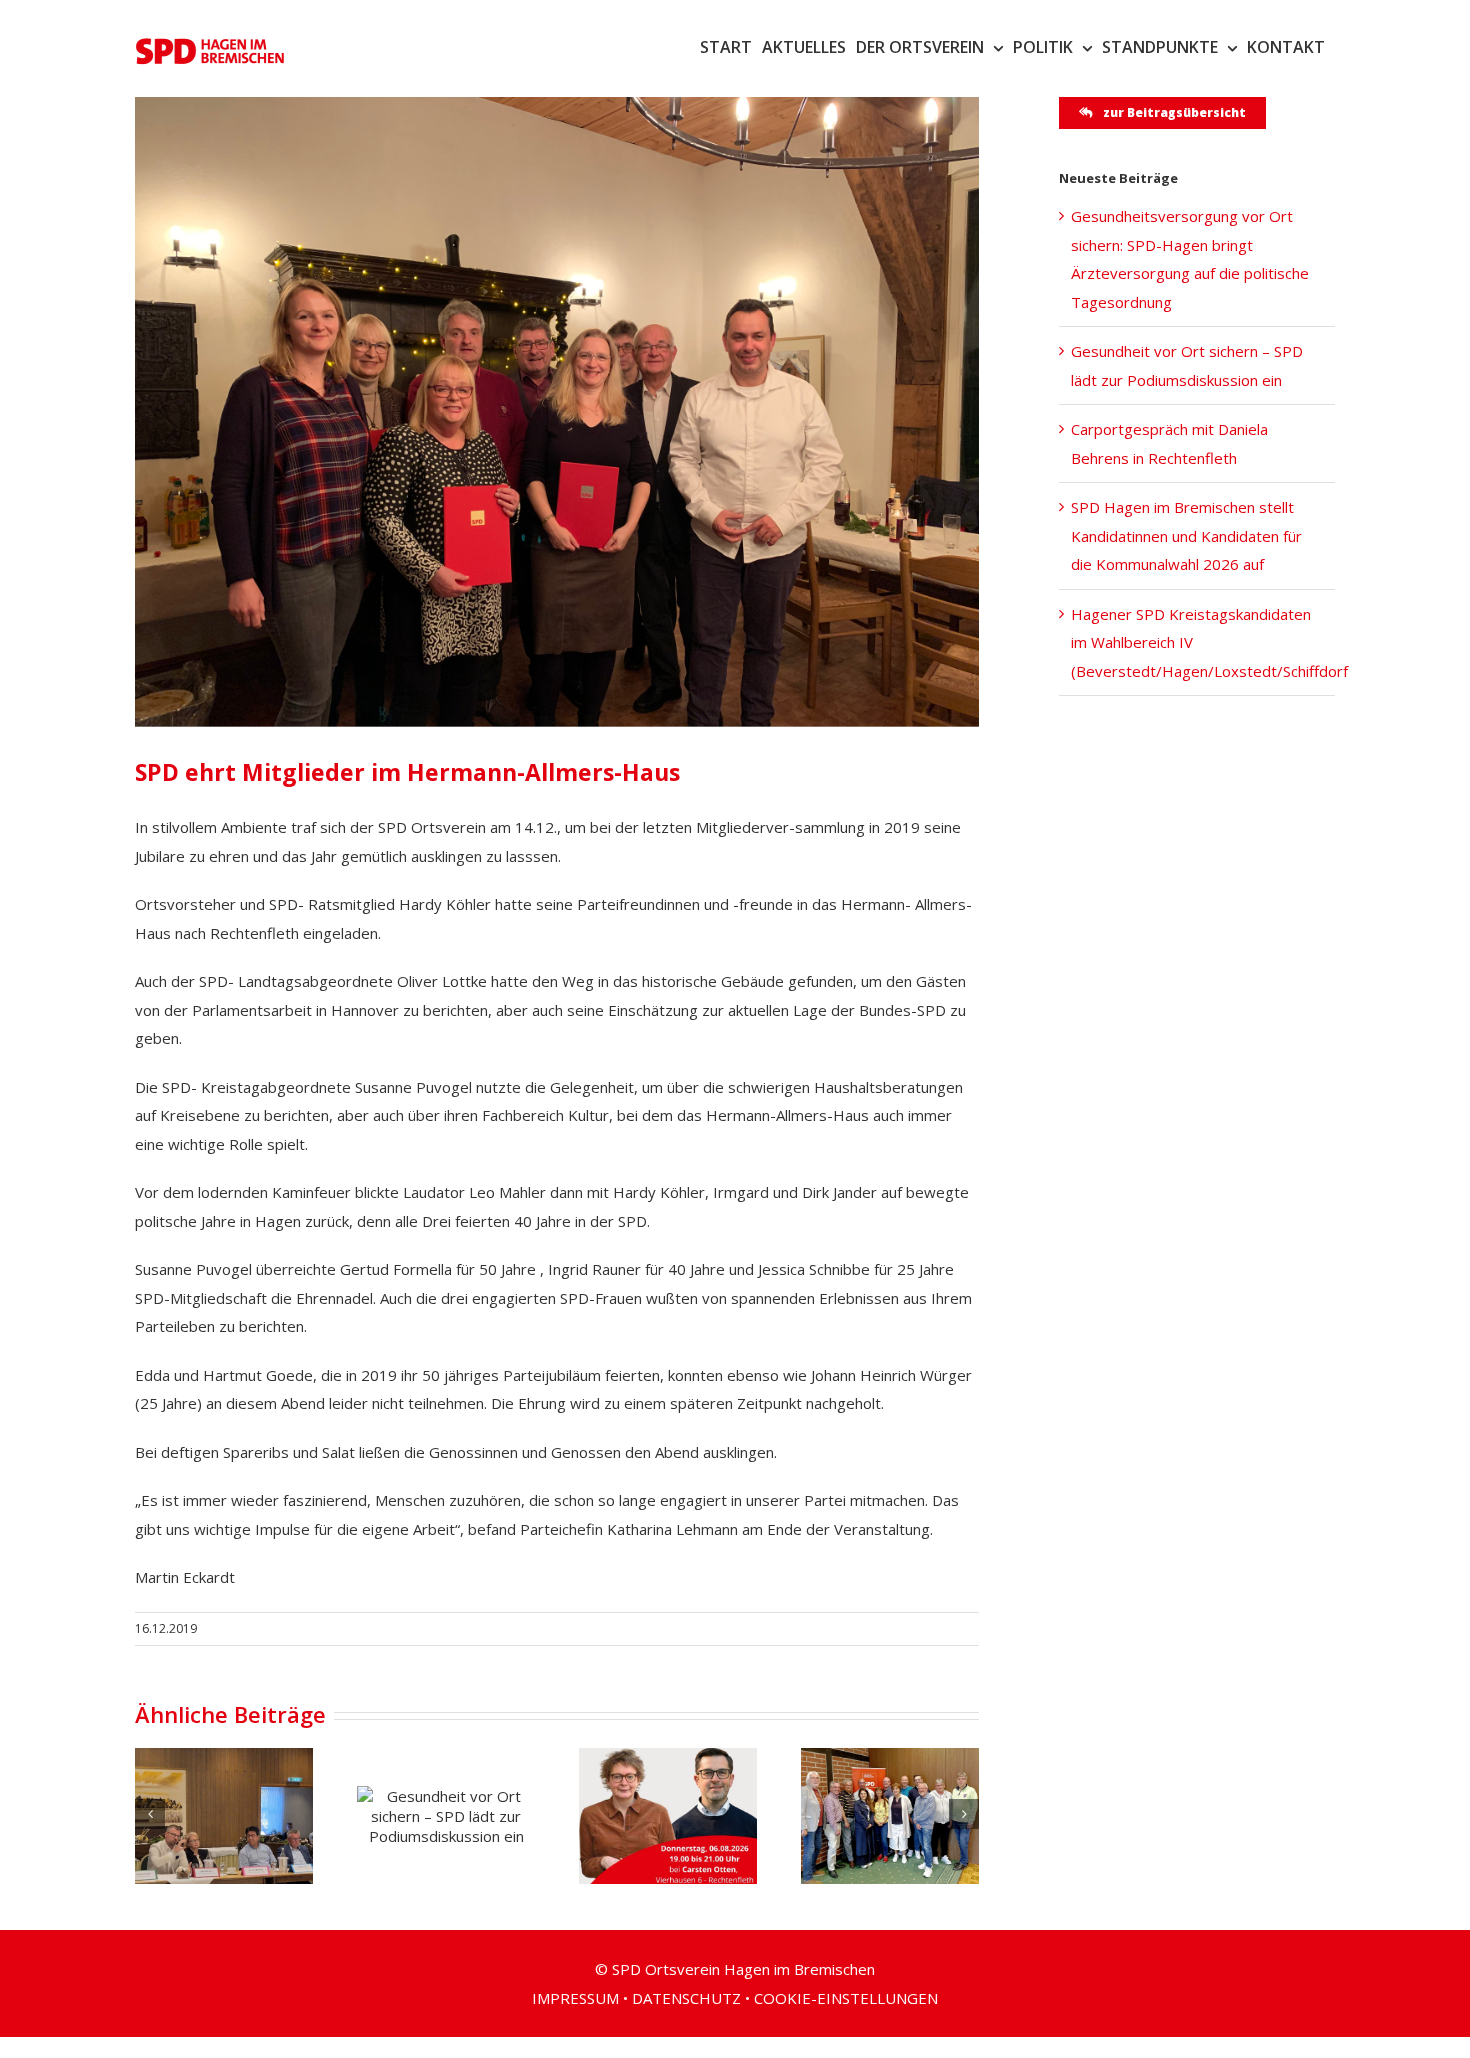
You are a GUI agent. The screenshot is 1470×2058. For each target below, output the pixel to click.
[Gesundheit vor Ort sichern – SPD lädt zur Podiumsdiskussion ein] (446, 1816)
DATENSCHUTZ (686, 1998)
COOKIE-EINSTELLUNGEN (846, 1998)
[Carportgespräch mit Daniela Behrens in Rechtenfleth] (668, 1816)
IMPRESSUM (575, 1998)
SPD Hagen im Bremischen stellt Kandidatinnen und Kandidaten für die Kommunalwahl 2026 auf (1186, 535)
